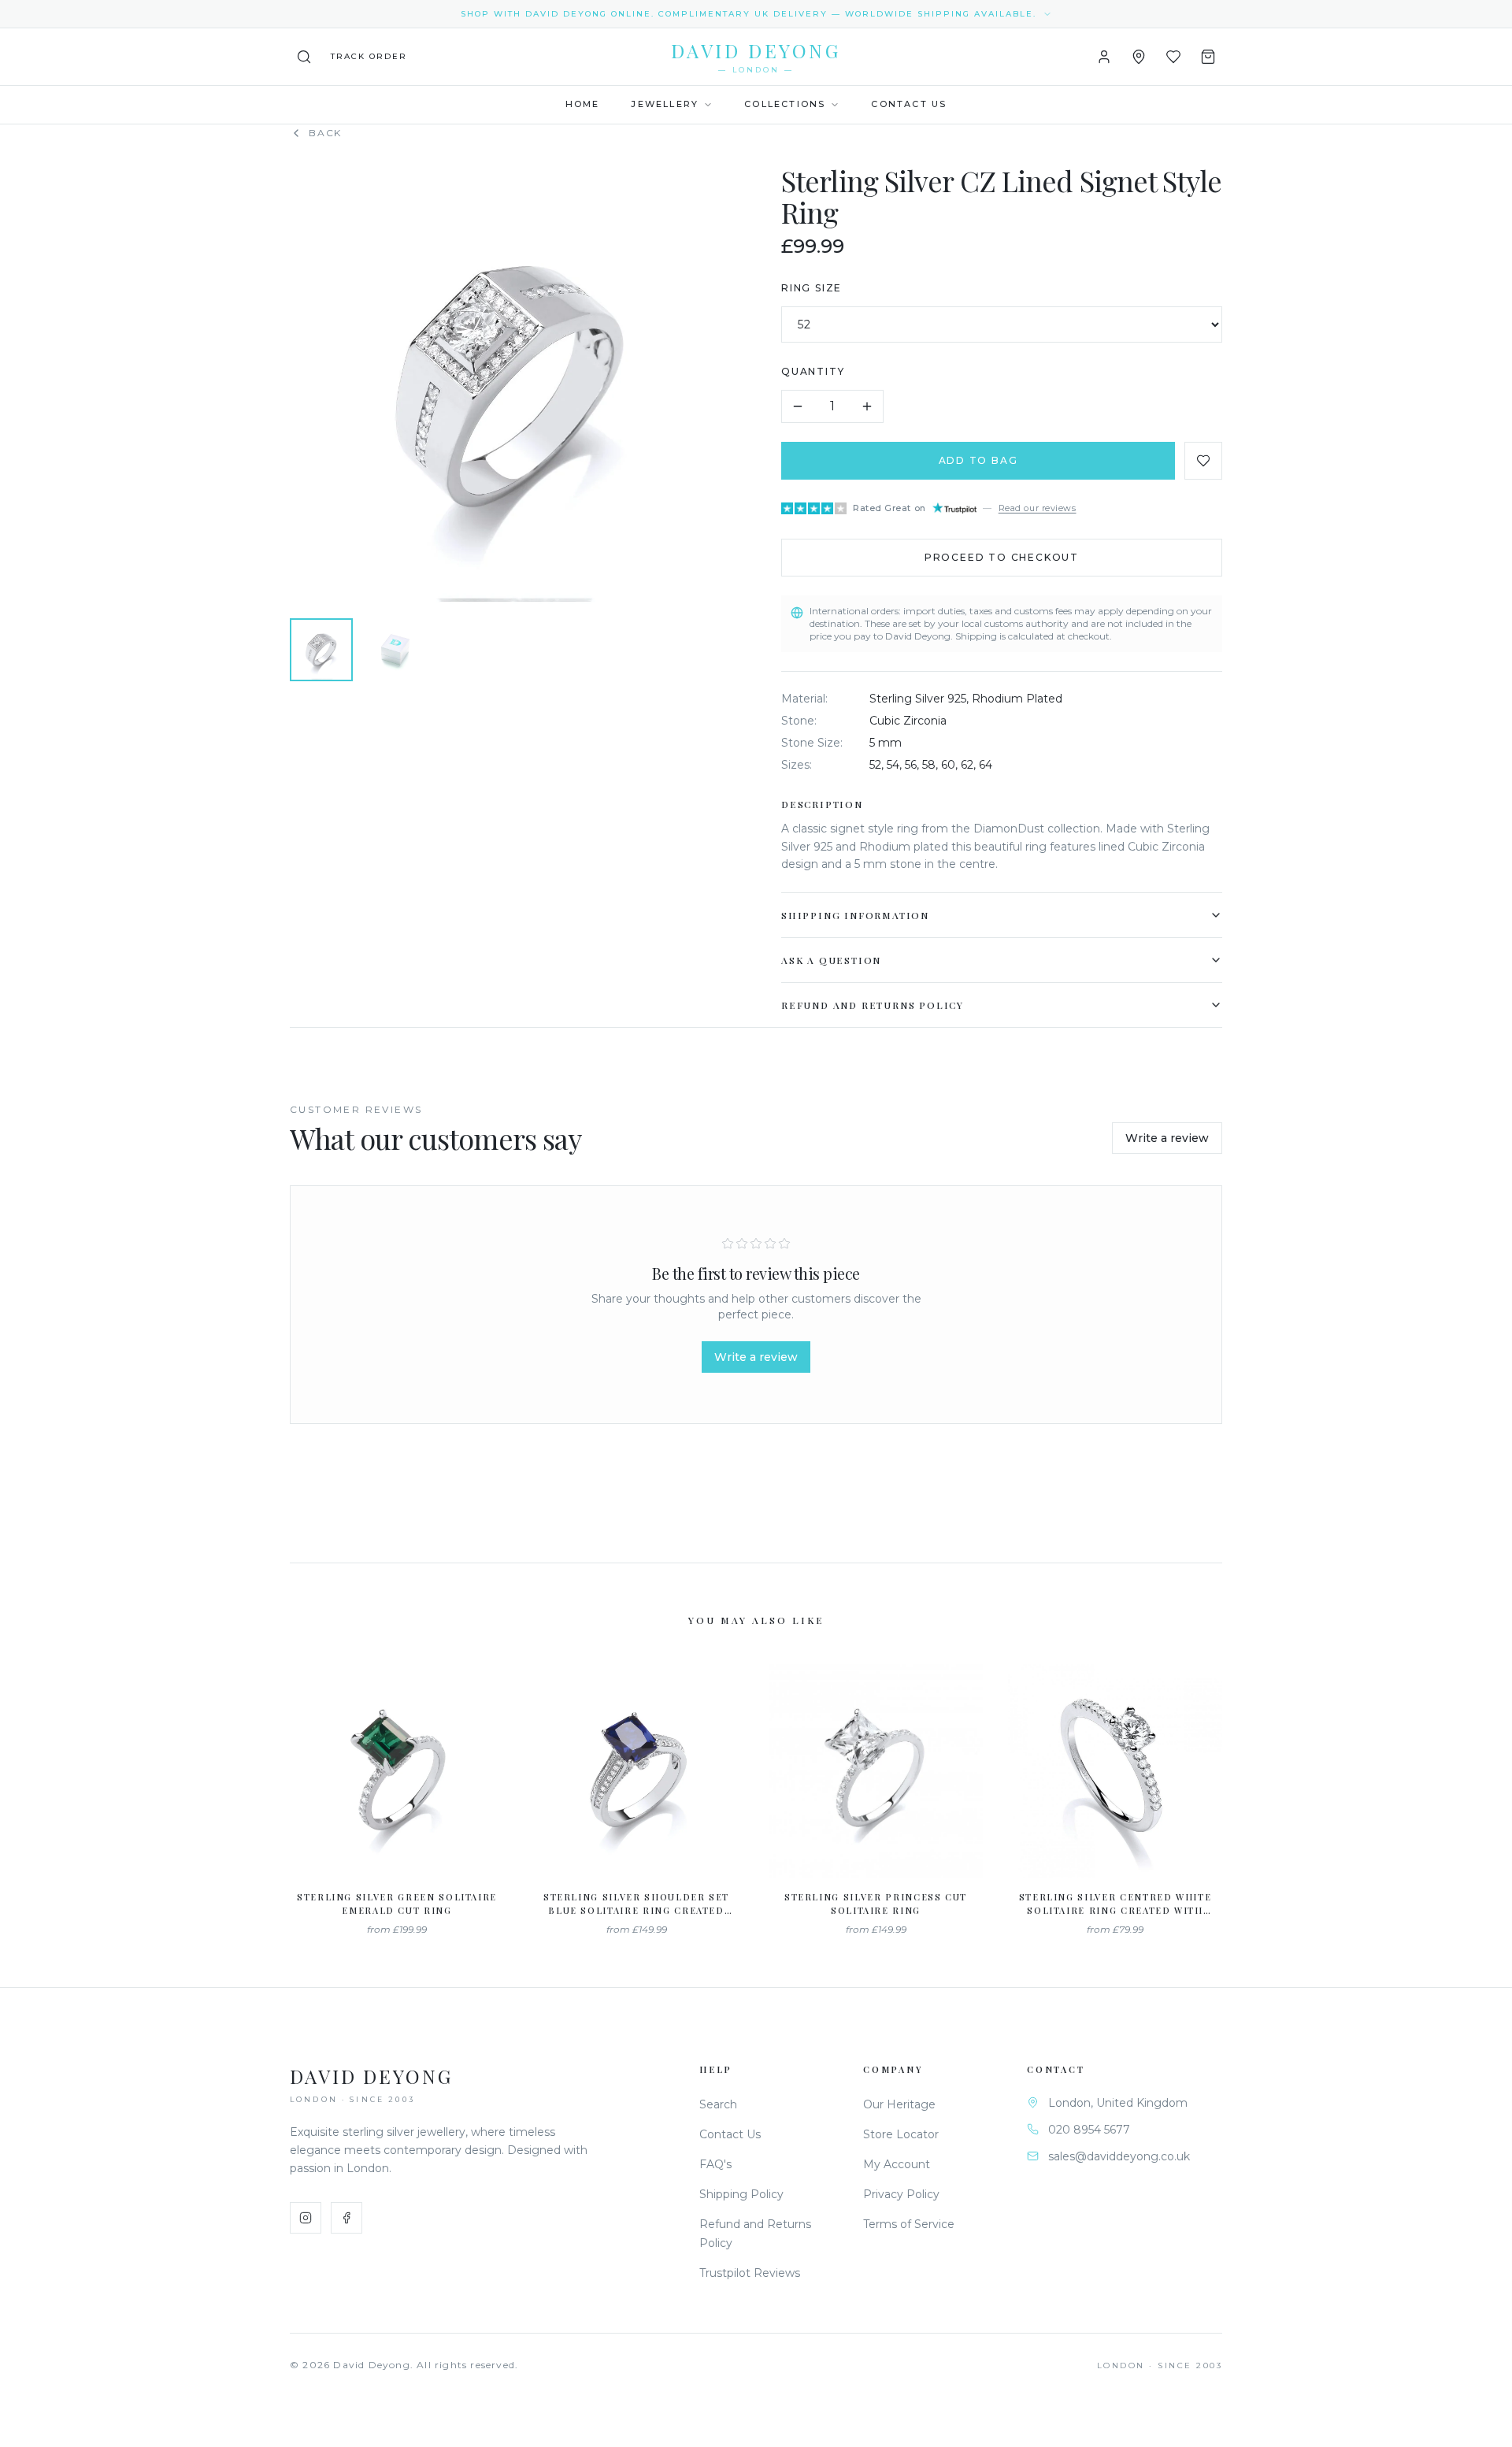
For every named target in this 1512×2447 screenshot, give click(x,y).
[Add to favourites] (1203, 461)
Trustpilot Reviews (750, 2273)
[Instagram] (306, 2218)
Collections (785, 104)
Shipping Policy (741, 2194)
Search (718, 2104)
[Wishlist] (1173, 57)
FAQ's (715, 2164)
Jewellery (665, 104)
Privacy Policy (901, 2194)
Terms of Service (909, 2224)
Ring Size (812, 288)
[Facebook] (346, 2218)
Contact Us (909, 104)
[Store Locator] (1139, 57)
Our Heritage (899, 2104)
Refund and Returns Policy (873, 1005)
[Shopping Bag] (1208, 57)
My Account (897, 2164)
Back (325, 133)
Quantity (813, 371)
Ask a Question (831, 960)
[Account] (1104, 57)
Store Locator (901, 2134)
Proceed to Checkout (1002, 557)
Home (583, 104)
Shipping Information (855, 915)
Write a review (1167, 1138)
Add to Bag (978, 460)
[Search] (304, 57)
